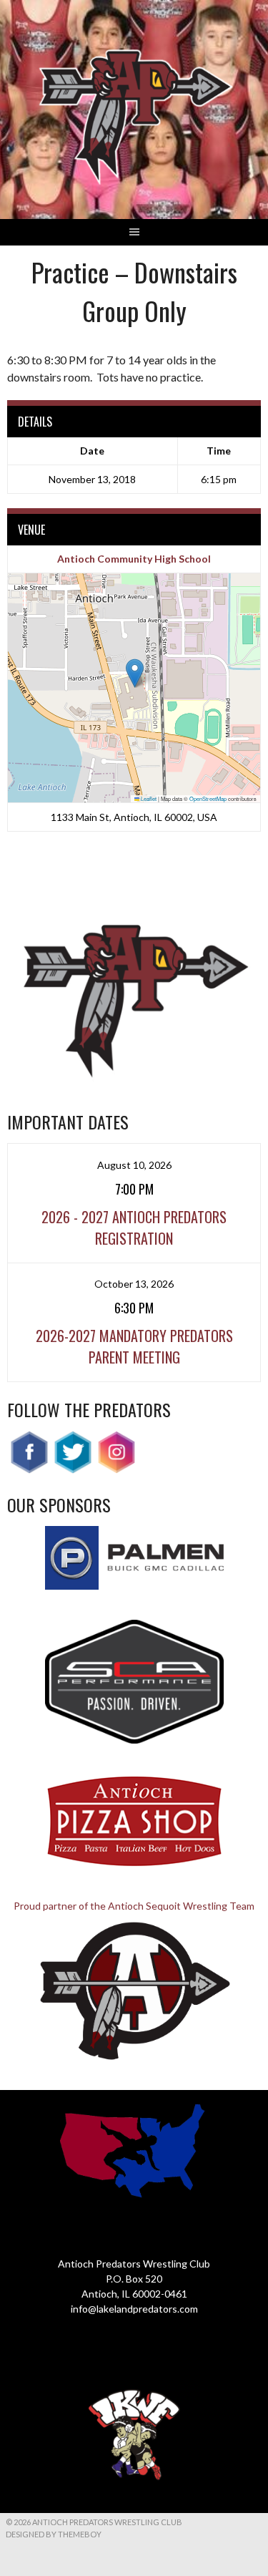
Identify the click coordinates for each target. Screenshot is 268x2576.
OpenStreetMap (208, 798)
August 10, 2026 (134, 1165)
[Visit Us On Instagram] (116, 1470)
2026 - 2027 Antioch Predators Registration (134, 1228)
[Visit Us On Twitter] (73, 1470)
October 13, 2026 (134, 1284)
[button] (135, 673)
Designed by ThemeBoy (54, 2534)
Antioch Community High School (134, 559)
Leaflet (148, 798)
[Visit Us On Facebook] (29, 1470)
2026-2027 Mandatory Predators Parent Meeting (134, 1346)
